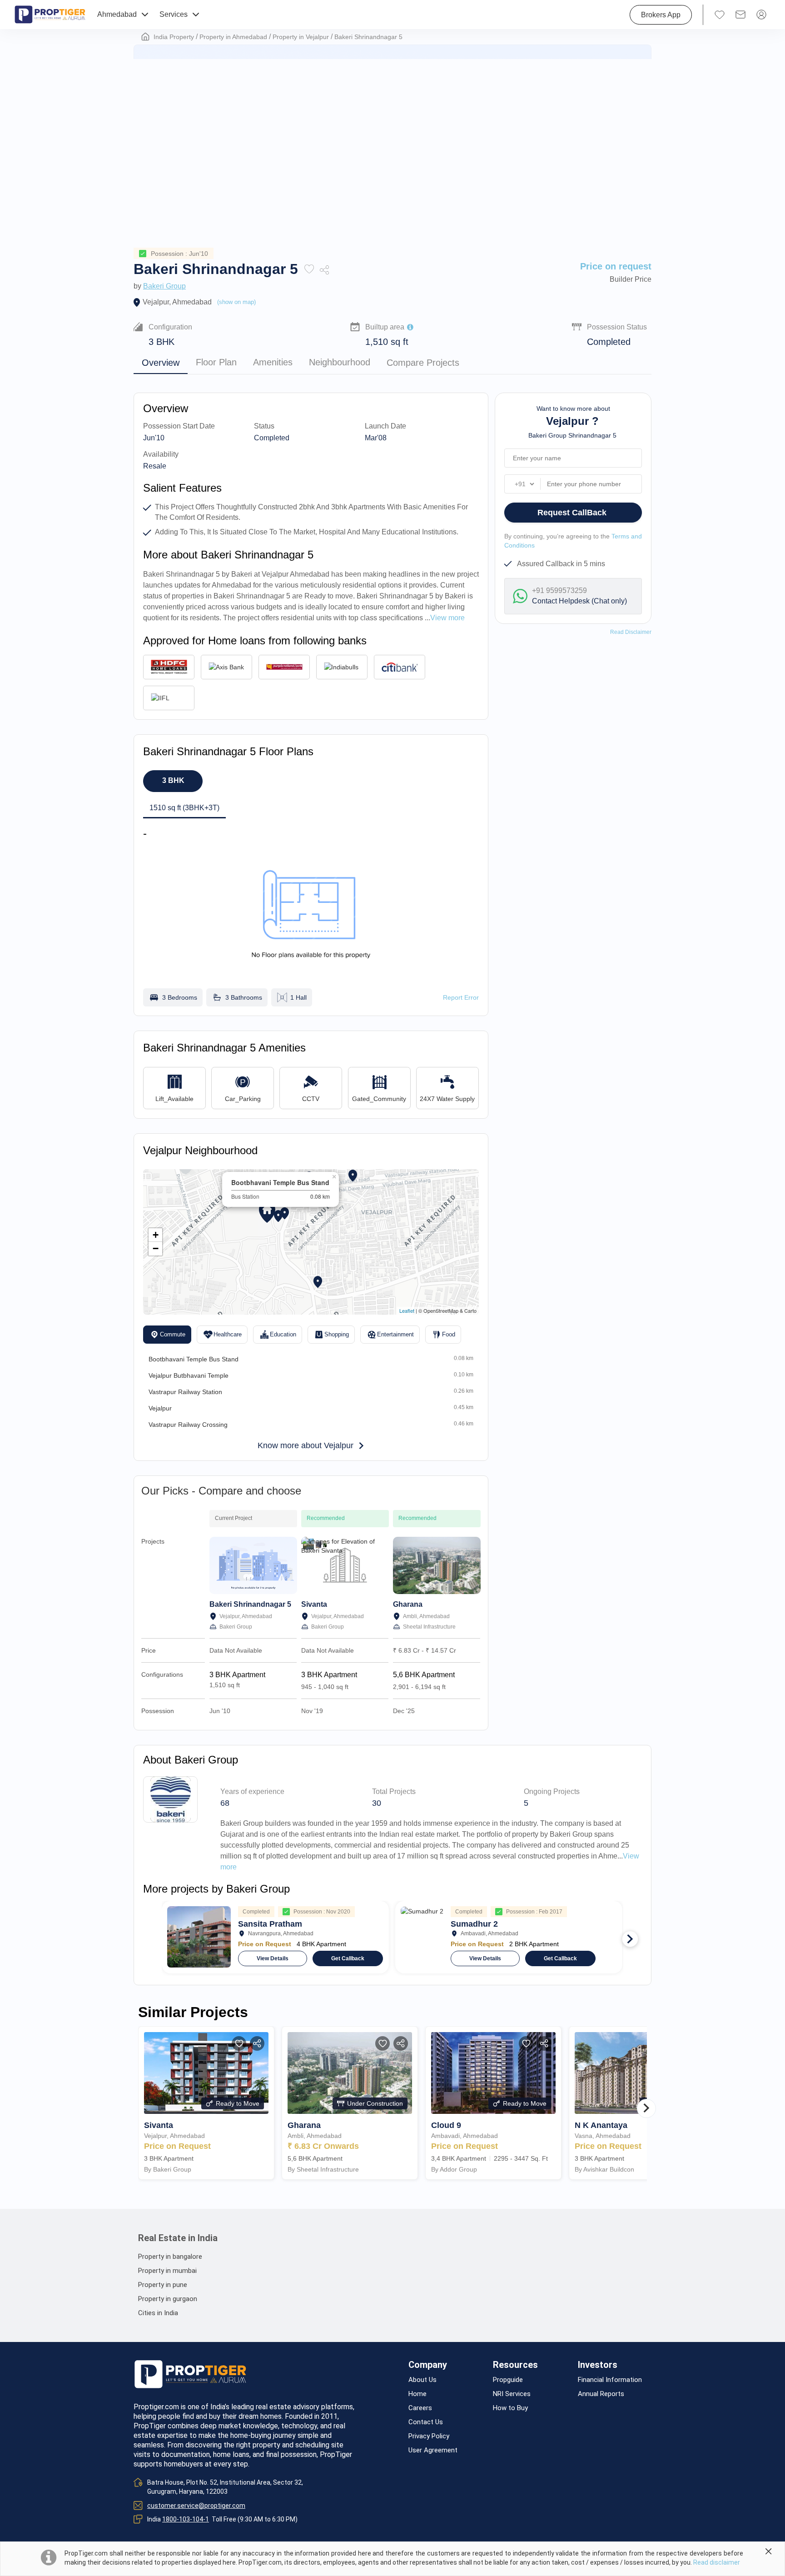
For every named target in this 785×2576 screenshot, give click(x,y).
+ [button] (156, 1235)
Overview (161, 363)
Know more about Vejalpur (306, 1445)
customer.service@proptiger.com (196, 2506)
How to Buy (510, 2408)
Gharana (408, 1604)
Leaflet (407, 1310)
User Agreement (433, 2450)
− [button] (156, 1248)
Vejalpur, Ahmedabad (177, 302)
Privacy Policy (429, 2436)
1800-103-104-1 (186, 2519)
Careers (420, 2408)
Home (417, 2394)
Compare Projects (423, 363)
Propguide (508, 2380)
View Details (273, 1958)
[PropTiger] (50, 15)
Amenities (273, 363)
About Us (422, 2380)
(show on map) (236, 302)
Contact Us (426, 2422)
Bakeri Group (164, 286)
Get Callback (348, 1958)
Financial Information (610, 2380)
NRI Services (512, 2394)
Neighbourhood (340, 363)
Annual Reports (601, 2394)
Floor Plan (216, 363)
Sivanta (314, 1604)
